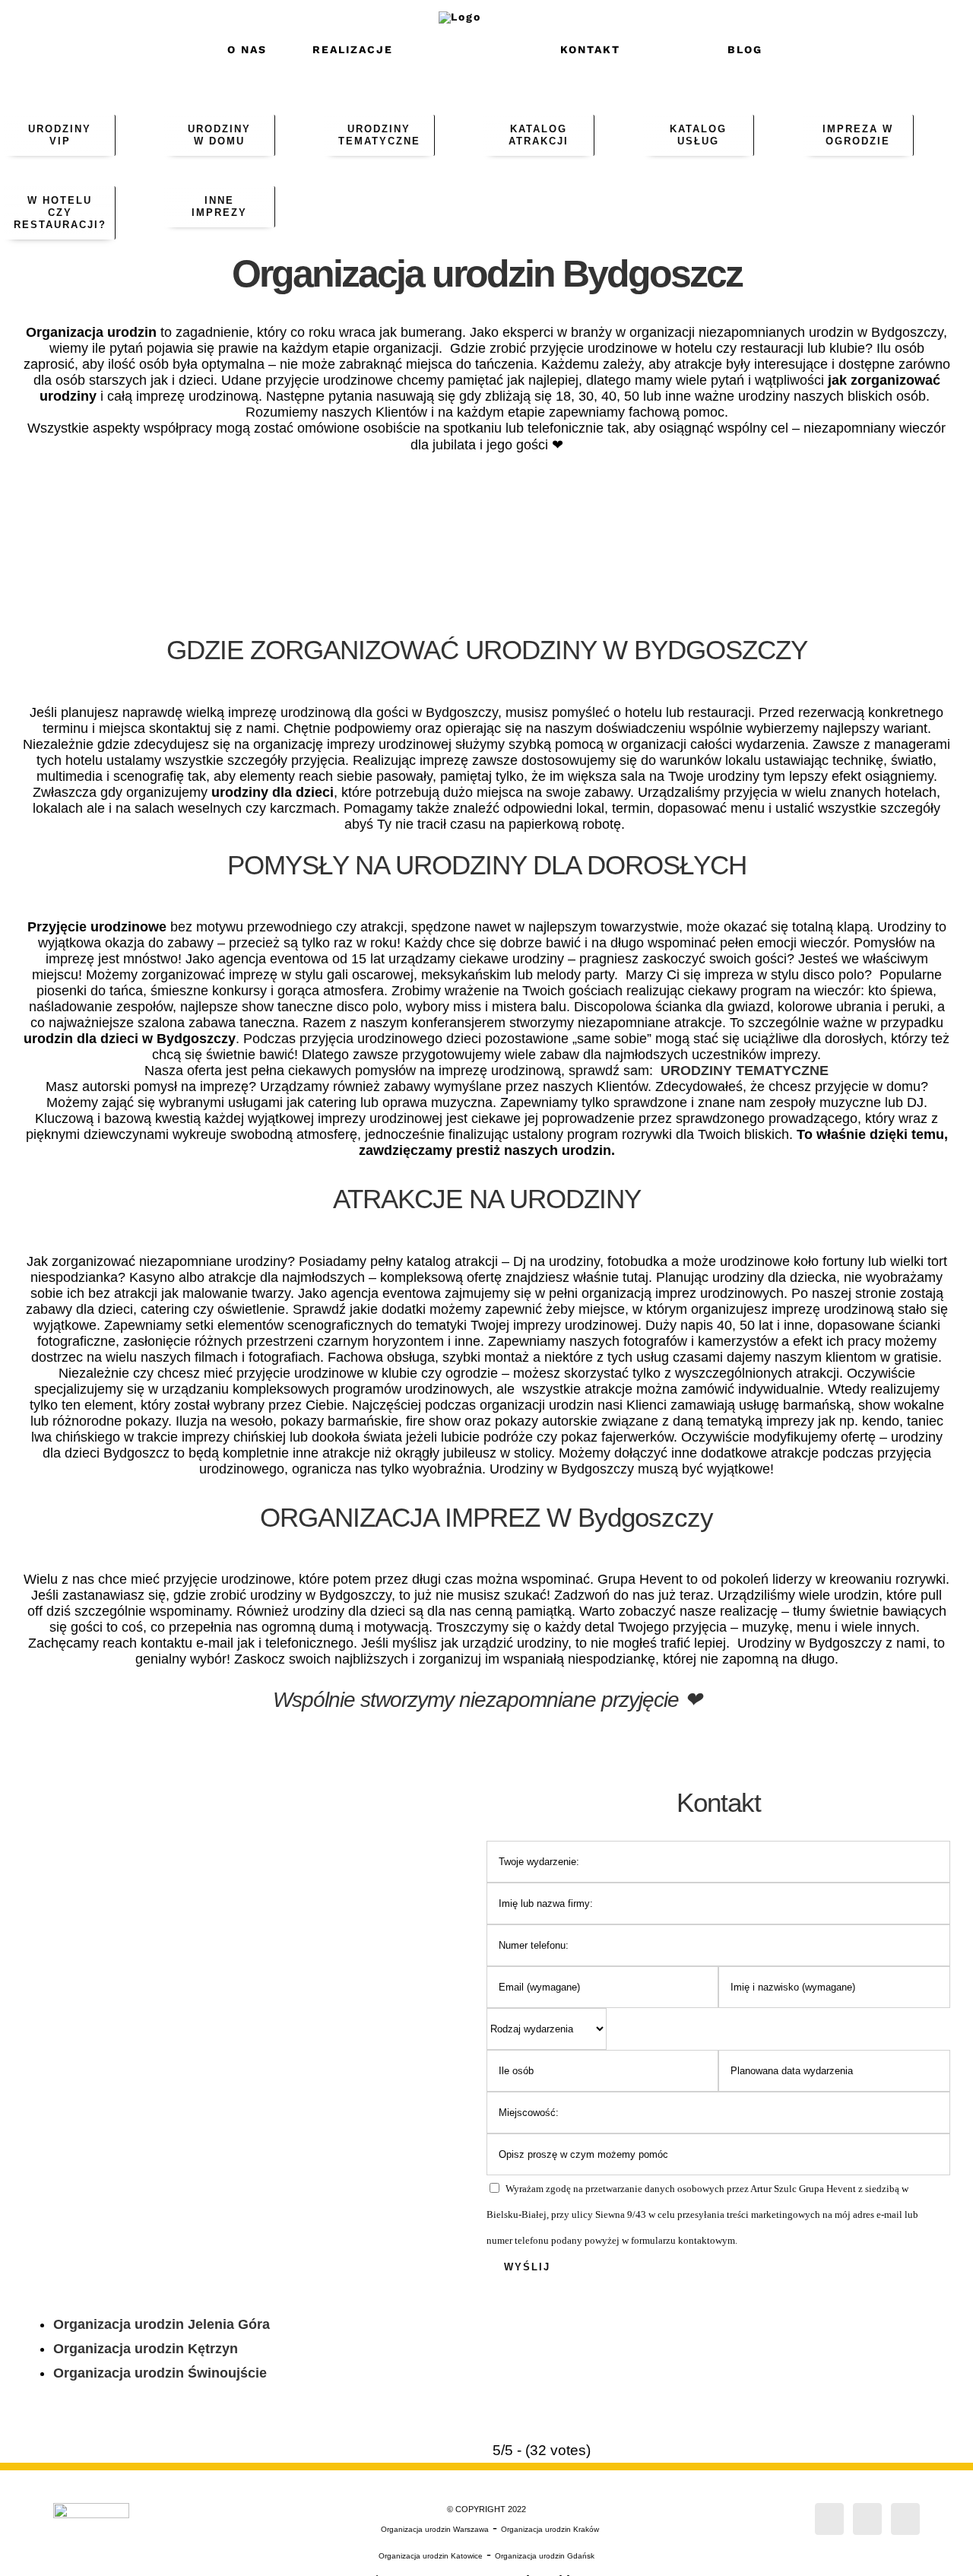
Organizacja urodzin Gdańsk (545, 2556)
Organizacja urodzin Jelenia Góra (162, 2324)
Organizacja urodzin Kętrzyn (146, 2349)
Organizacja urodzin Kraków (550, 2529)
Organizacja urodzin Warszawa (435, 2529)
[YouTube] (905, 2519)
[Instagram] (867, 2519)
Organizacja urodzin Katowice (431, 2556)
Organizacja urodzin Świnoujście (160, 2373)
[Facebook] (829, 2519)
